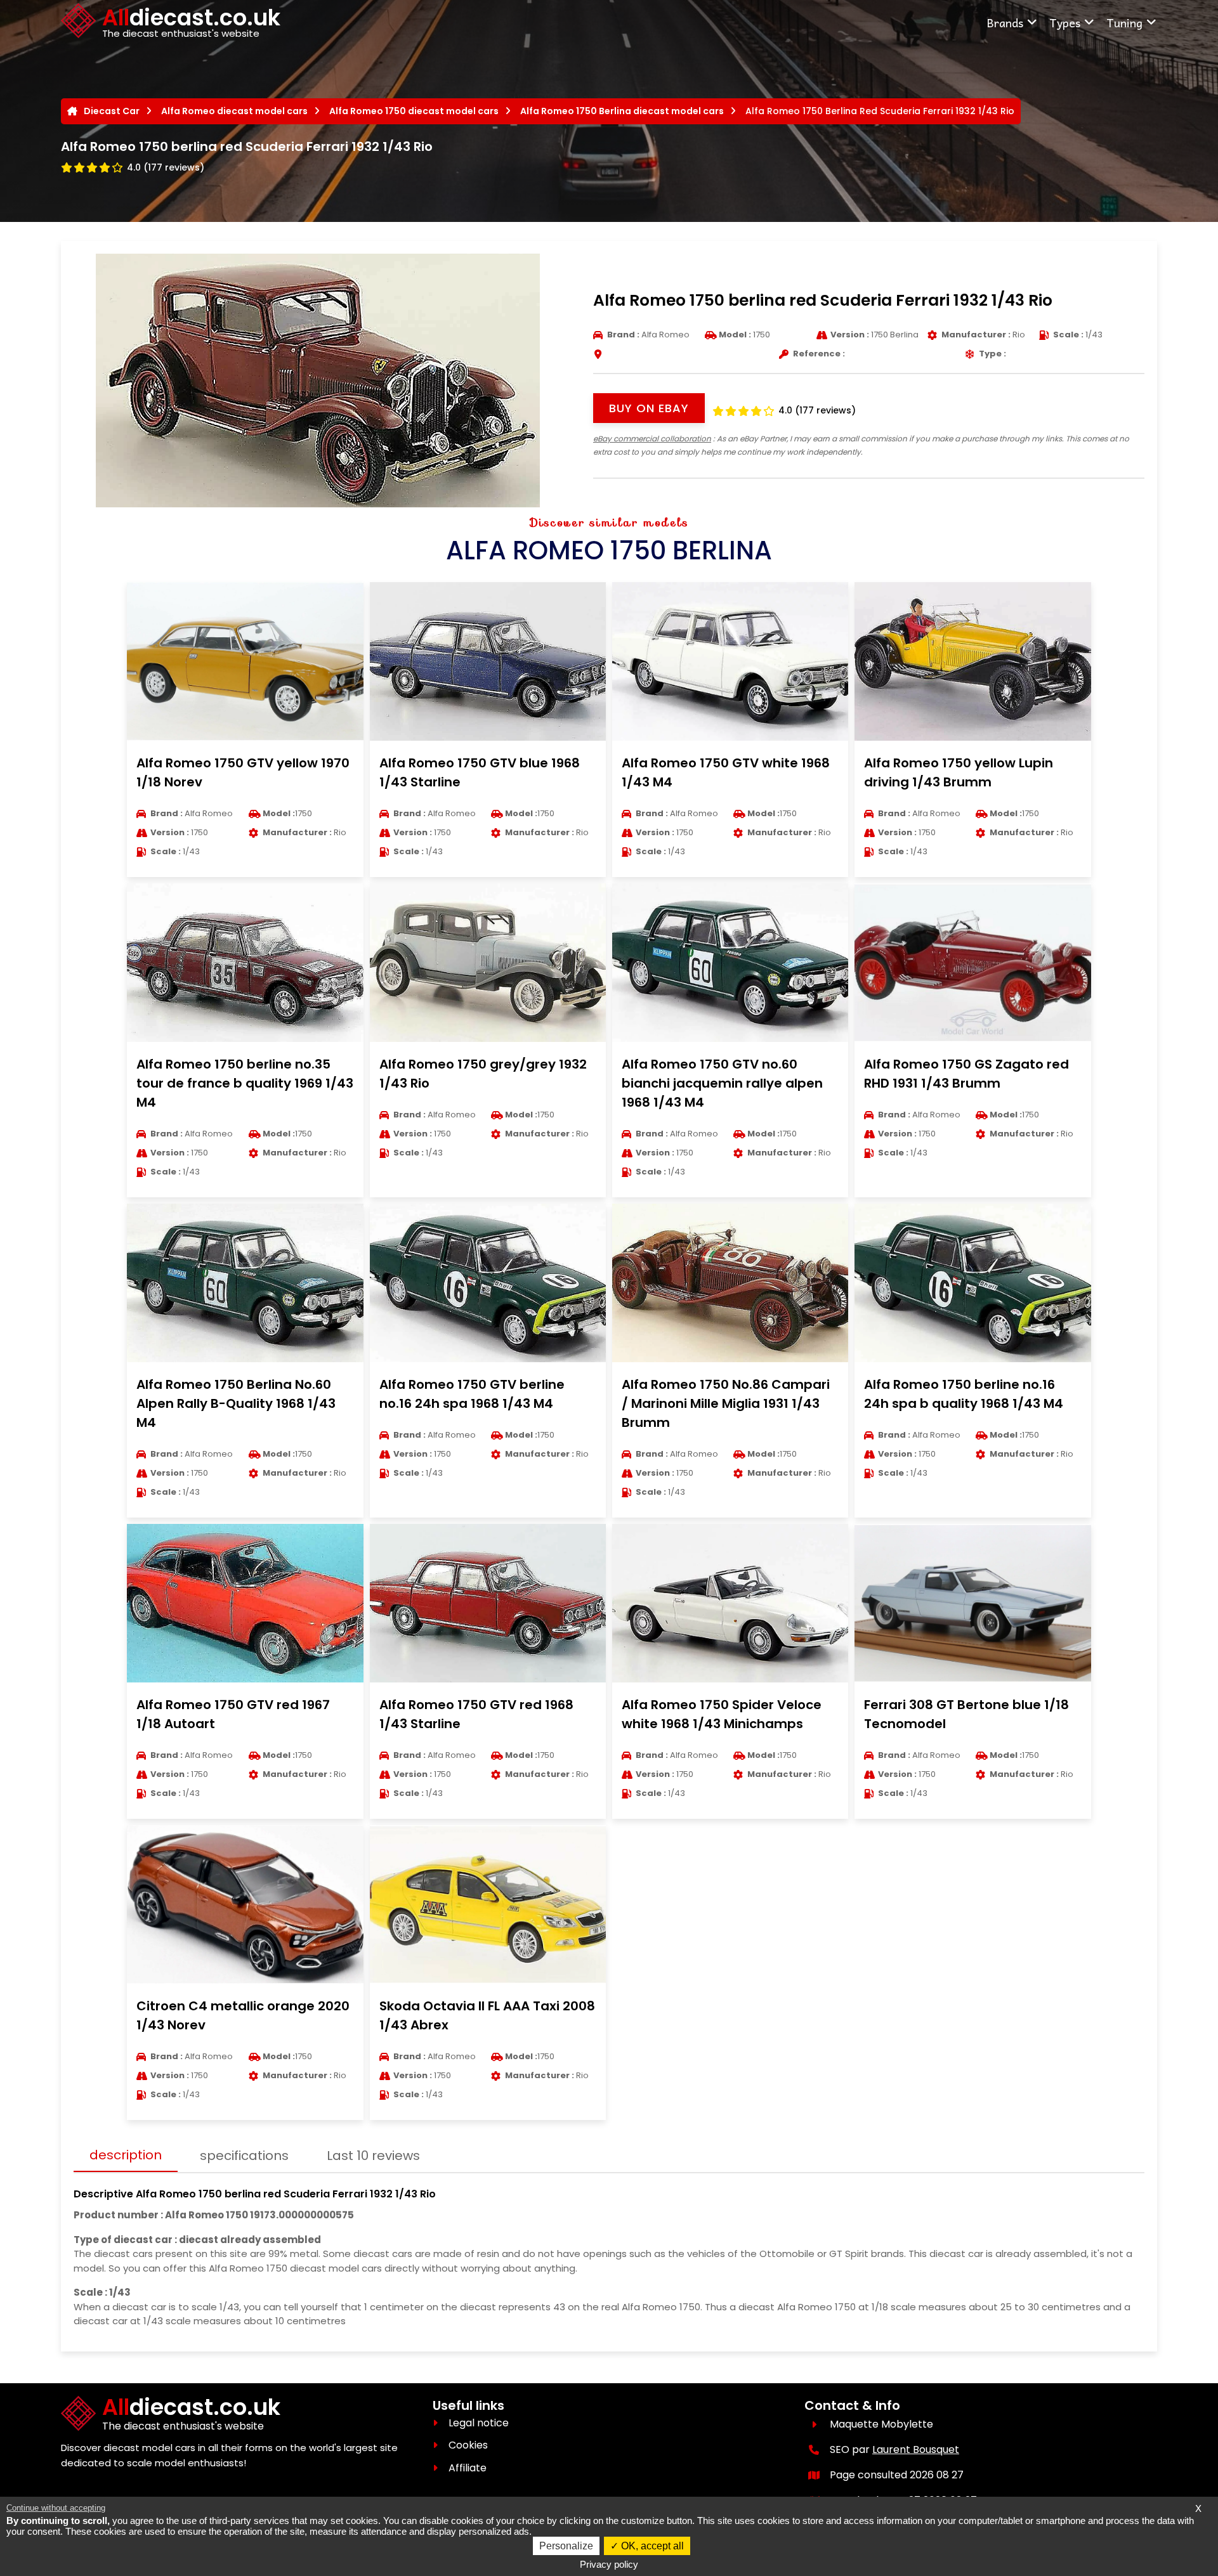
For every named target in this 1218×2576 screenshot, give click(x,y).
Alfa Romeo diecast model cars (234, 111)
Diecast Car (112, 111)
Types (1065, 23)
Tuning (1124, 23)
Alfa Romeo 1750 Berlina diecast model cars (622, 111)
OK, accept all (651, 2546)
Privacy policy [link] (609, 2564)
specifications (244, 2156)
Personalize (566, 2546)
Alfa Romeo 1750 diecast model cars (414, 111)
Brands (1005, 23)
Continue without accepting (56, 2508)
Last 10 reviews (373, 2156)
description (126, 2155)
